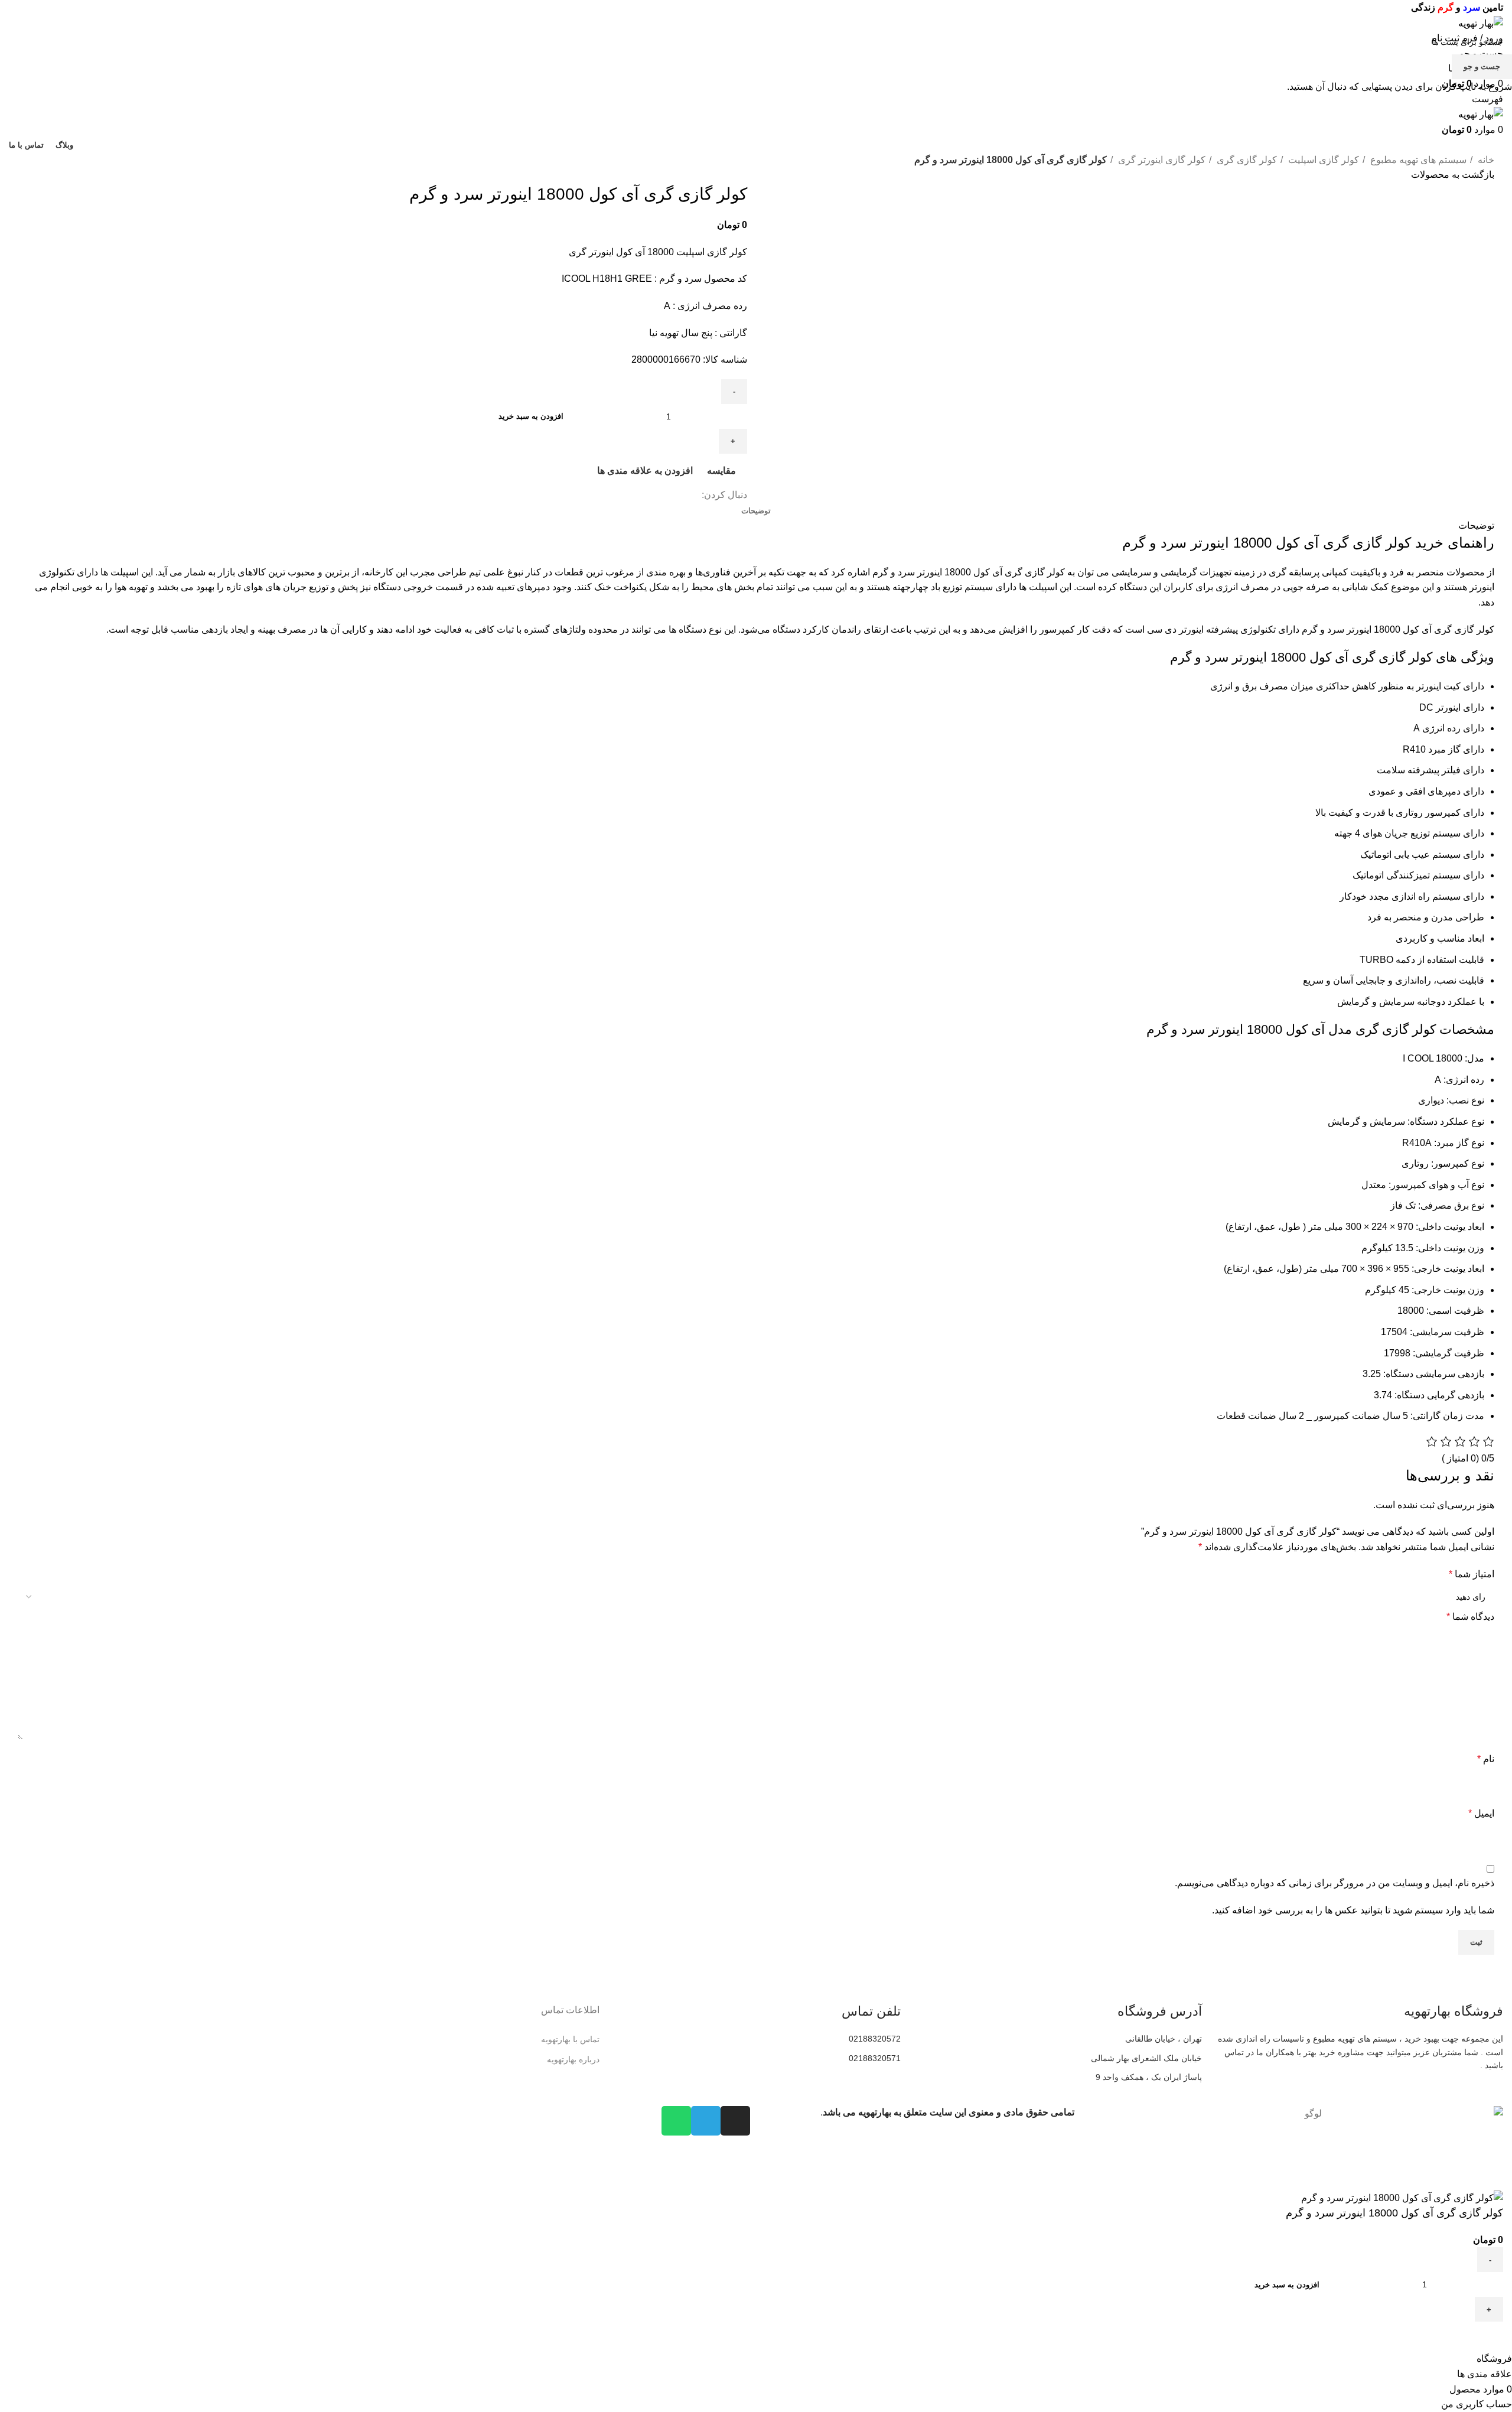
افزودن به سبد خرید (531, 416)
